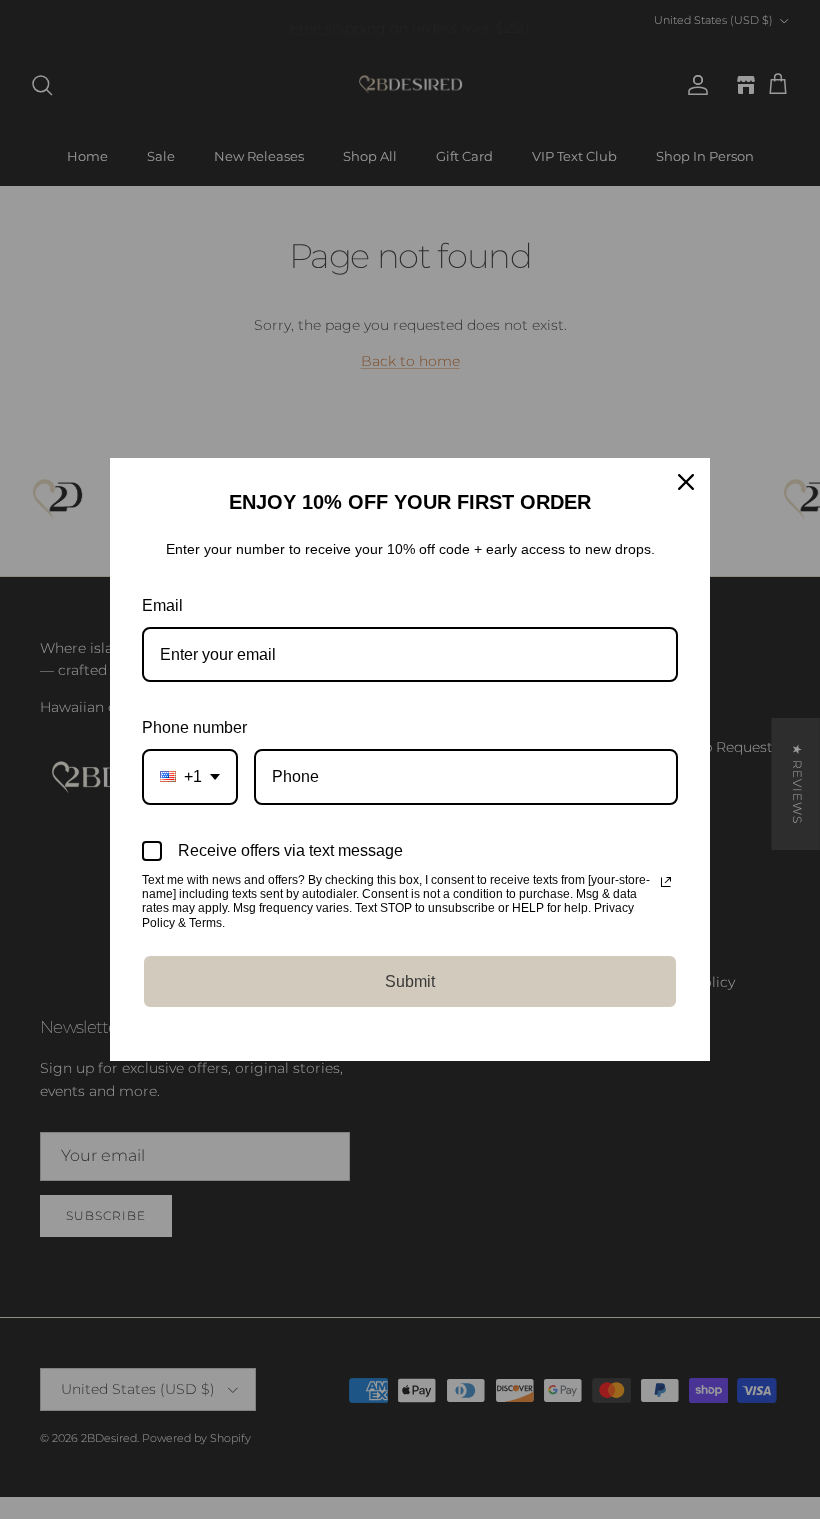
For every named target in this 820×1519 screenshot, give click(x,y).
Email (162, 605)
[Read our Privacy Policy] (666, 882)
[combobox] (190, 776)
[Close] (686, 482)
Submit (410, 981)
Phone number (194, 727)
